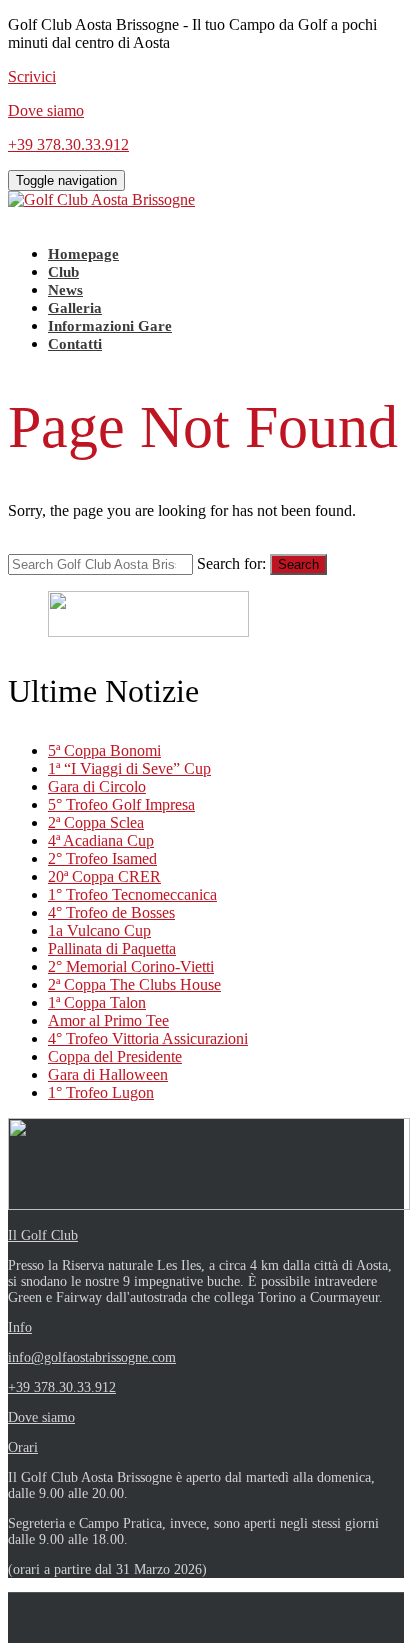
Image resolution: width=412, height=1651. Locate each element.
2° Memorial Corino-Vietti (131, 966)
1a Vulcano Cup (99, 930)
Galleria (75, 308)
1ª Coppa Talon (97, 1002)
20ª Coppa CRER (104, 876)
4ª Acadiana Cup (101, 840)
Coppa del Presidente (115, 1056)
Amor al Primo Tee (108, 1020)
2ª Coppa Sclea (96, 822)
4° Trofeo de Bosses (111, 912)
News (65, 290)
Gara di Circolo (97, 786)
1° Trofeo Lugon (101, 1092)
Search (298, 564)
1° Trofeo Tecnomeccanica (132, 894)
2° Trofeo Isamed (102, 858)
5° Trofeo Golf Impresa (121, 804)
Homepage (83, 254)
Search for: (231, 563)
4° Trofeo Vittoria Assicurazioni (148, 1038)
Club (63, 272)
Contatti (75, 344)
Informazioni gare (110, 326)
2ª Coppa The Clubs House (134, 984)
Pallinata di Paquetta (112, 948)
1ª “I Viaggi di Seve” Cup (129, 768)
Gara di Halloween (108, 1074)
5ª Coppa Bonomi (104, 750)
